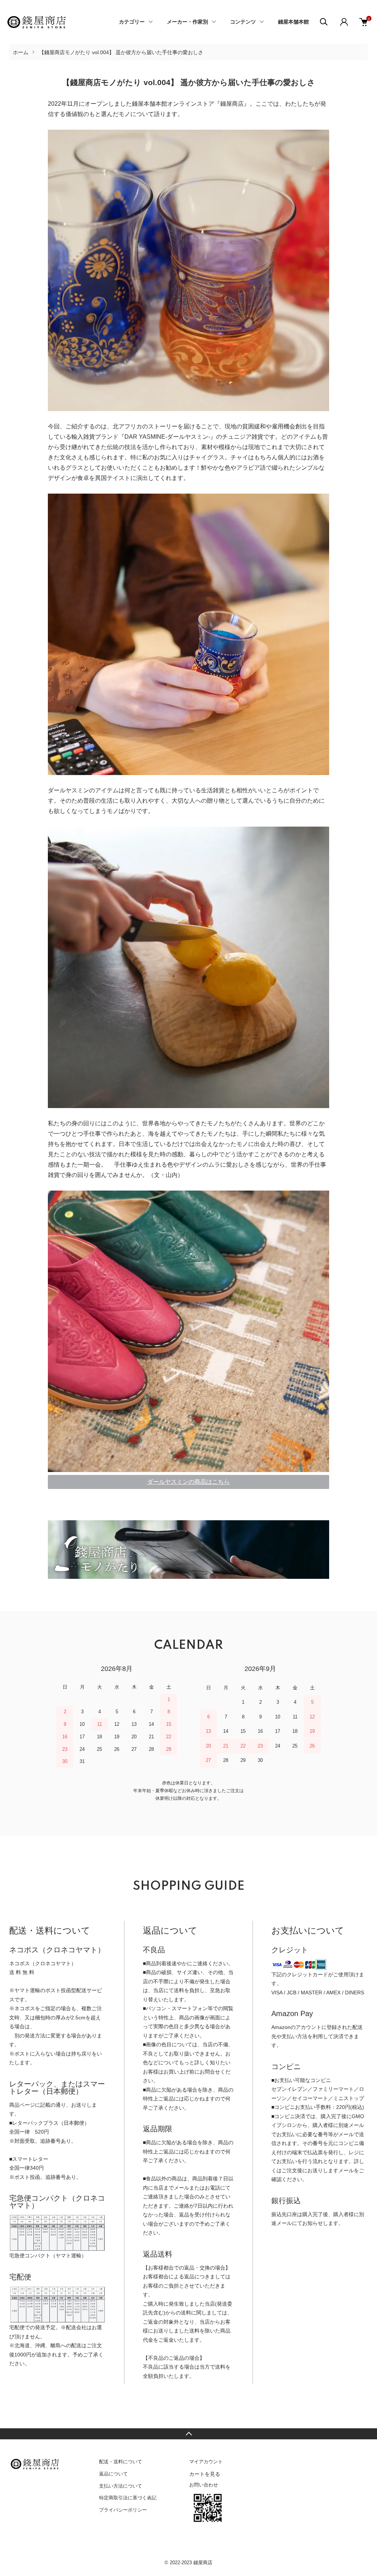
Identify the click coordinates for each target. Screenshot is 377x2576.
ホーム (21, 52)
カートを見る (205, 2474)
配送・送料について (121, 2462)
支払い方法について (121, 2486)
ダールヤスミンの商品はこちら (188, 1482)
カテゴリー (132, 22)
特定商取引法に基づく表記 (128, 2498)
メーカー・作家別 (187, 22)
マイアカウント (206, 2462)
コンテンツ (243, 22)
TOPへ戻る (188, 2434)
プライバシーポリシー (123, 2510)
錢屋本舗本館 (293, 22)
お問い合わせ (204, 2485)
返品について (113, 2474)
